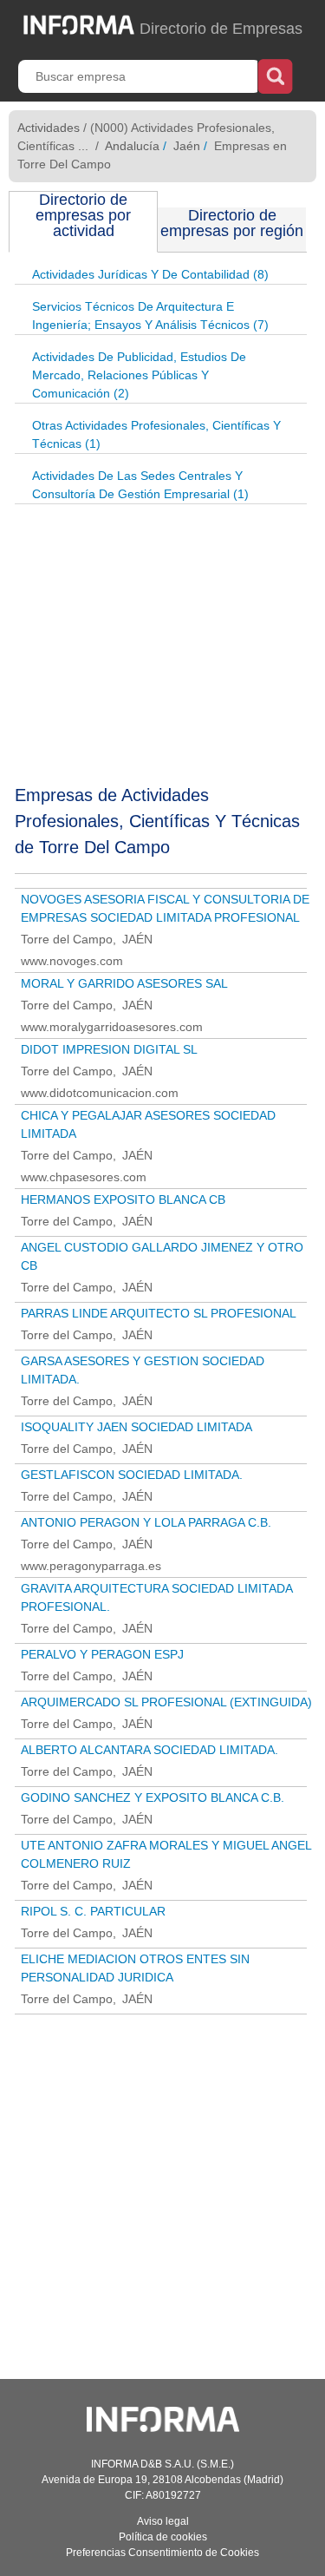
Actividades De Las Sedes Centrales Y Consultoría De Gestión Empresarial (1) (140, 485)
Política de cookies (163, 2537)
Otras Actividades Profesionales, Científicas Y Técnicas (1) (156, 434)
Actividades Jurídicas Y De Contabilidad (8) (150, 274)
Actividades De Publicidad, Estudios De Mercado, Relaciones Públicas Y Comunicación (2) (139, 375)
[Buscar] (275, 75)
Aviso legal (163, 2521)
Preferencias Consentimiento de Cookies (162, 2553)
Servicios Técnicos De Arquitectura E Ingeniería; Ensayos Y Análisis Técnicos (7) (150, 315)
